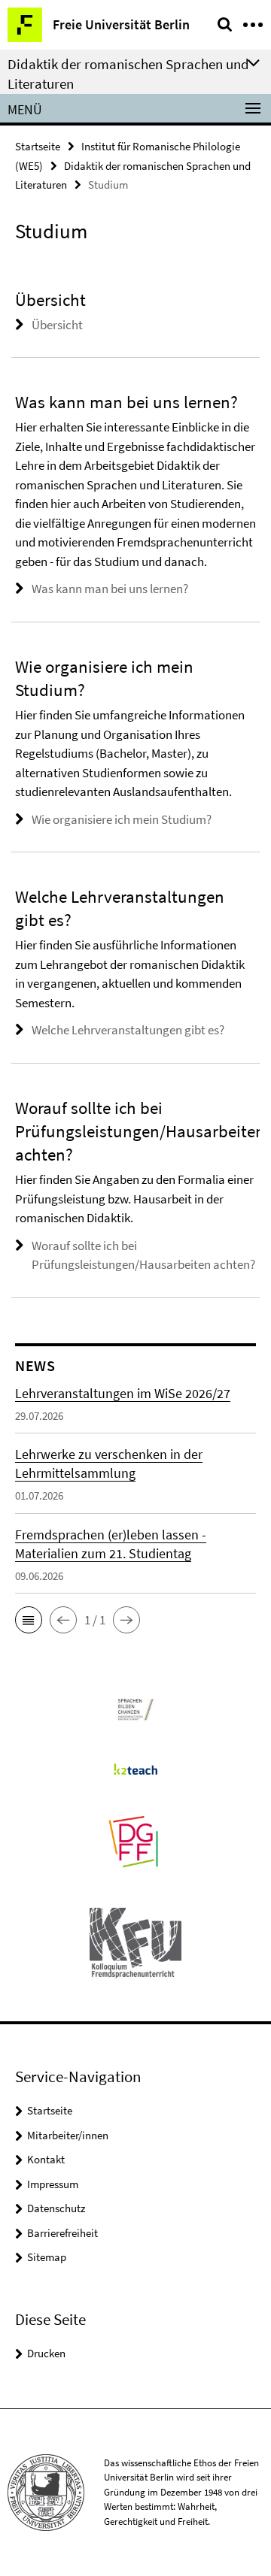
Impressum (53, 2184)
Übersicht (57, 325)
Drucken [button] (46, 2353)
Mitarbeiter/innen (68, 2135)
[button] (29, 1620)
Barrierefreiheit (62, 2233)
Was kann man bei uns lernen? (110, 589)
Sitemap (47, 2257)
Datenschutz (56, 2208)
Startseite (38, 146)
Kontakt (46, 2159)
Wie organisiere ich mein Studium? (122, 819)
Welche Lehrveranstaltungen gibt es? (128, 1030)
